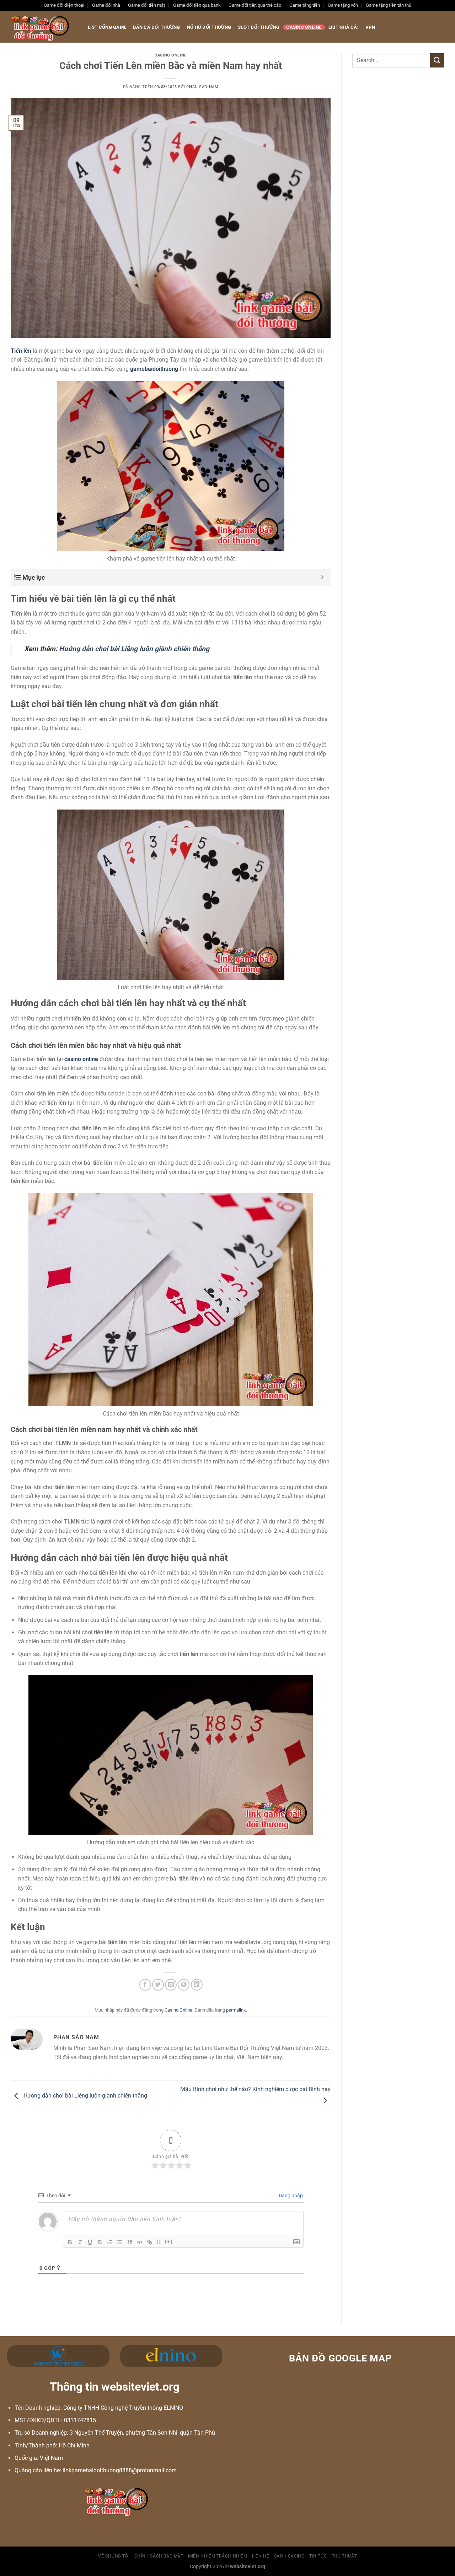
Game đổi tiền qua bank (197, 5)
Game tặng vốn (343, 5)
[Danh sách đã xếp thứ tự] (110, 2242)
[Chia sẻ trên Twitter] (158, 1985)
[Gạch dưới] (90, 2242)
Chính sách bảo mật (159, 2556)
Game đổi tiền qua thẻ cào (255, 5)
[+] (169, 2242)
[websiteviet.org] (40, 27)
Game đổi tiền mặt (146, 5)
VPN (370, 27)
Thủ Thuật (344, 2556)
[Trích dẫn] (130, 2242)
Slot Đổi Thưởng (259, 27)
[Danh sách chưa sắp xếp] (120, 2242)
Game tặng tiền (305, 5)
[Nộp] (437, 60)
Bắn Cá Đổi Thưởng (156, 27)
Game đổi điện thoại (64, 5)
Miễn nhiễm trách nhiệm (218, 2556)
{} (159, 2242)
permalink (236, 2010)
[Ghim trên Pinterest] (184, 1985)
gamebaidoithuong (154, 369)
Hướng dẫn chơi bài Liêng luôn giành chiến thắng (85, 2096)
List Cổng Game (107, 27)
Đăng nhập (290, 2196)
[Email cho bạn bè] (171, 1985)
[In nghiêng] (80, 2242)
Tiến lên (21, 351)
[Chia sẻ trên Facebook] (145, 1985)
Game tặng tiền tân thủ (389, 5)
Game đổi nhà (106, 5)
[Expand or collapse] (323, 577)
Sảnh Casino (289, 2556)
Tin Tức (318, 2556)
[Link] (150, 2242)
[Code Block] (140, 2242)
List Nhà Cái (344, 27)
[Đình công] (100, 2242)
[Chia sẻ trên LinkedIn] (197, 1985)
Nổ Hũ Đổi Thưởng (209, 27)
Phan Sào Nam (202, 87)
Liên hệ (261, 2556)
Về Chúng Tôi (114, 2556)
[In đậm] (70, 2242)
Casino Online (304, 27)
